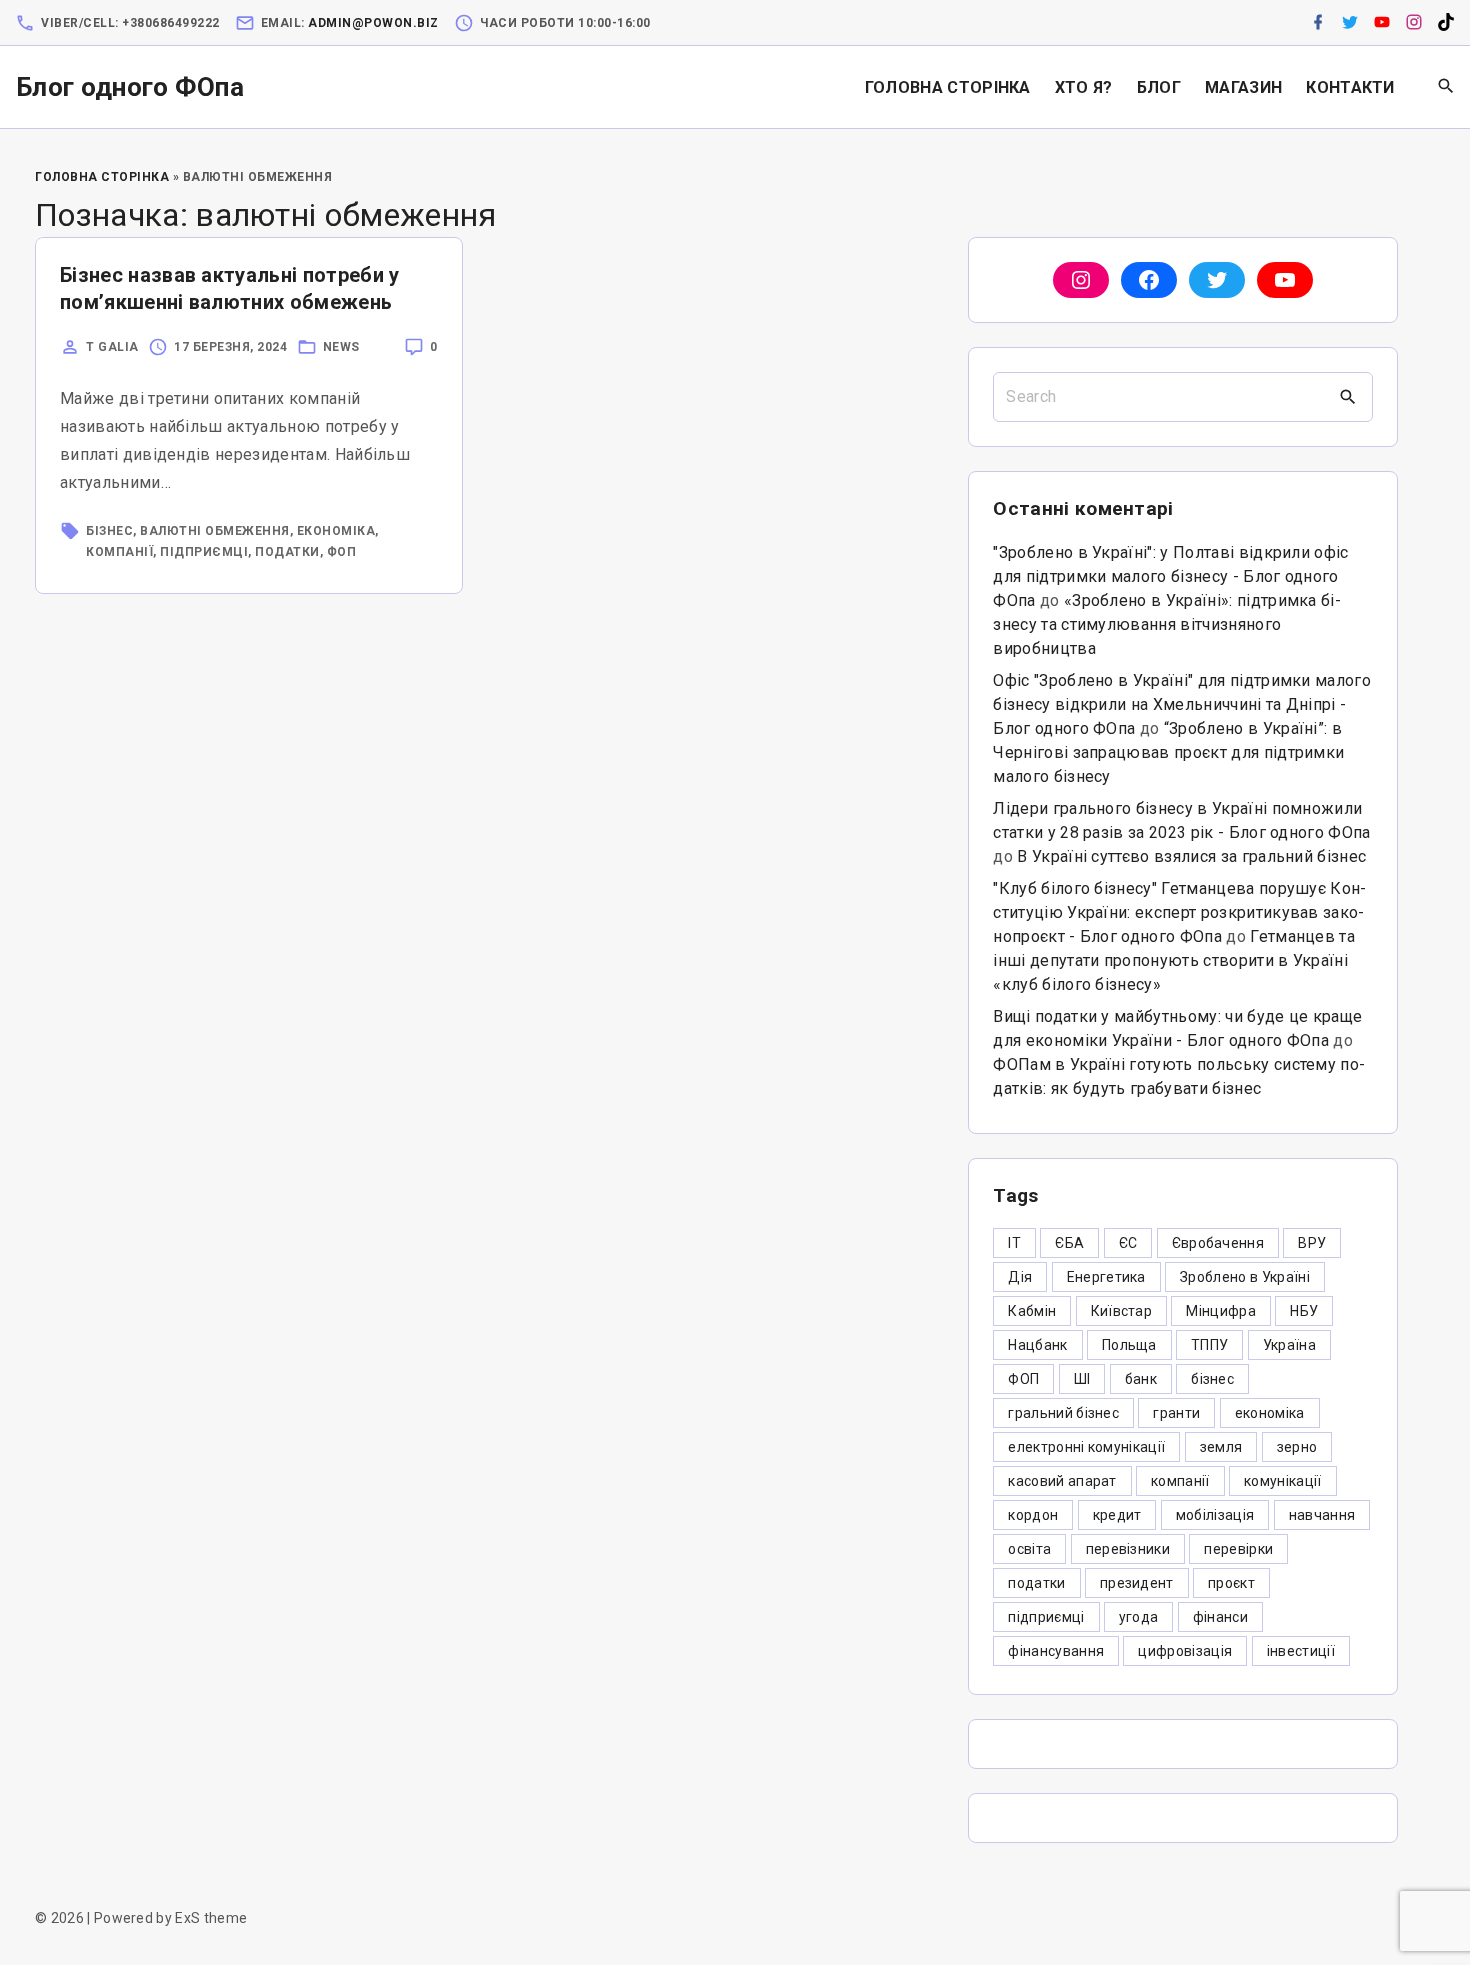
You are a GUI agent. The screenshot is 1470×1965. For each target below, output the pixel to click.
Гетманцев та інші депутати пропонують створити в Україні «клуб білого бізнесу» (1174, 960)
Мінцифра (1221, 1311)
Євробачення (1218, 1243)
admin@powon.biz (373, 23)
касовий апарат (1062, 1481)
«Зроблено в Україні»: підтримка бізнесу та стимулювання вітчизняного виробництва (1166, 624)
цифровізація (1185, 1651)
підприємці (204, 552)
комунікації (1283, 1481)
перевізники (1128, 1549)
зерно (1297, 1447)
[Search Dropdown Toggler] (1446, 87)
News (341, 347)
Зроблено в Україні (1245, 1277)
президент (1137, 1583)
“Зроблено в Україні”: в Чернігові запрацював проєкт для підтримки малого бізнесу (1168, 752)
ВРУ (1312, 1243)
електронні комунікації (1086, 1447)
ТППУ (1209, 1345)
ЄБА (1069, 1243)
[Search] (1348, 397)
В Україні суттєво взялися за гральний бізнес (1191, 856)
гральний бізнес (1063, 1413)
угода (1139, 1617)
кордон (1033, 1515)
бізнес (109, 531)
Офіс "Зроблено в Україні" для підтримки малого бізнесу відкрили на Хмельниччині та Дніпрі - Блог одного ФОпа (1182, 704)
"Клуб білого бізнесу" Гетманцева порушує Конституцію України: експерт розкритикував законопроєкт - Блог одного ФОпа (1179, 912)
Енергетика (1106, 1277)
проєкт (1231, 1583)
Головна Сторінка (102, 177)
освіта (1029, 1549)
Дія (1020, 1277)
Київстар (1122, 1311)
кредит (1117, 1515)
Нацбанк (1037, 1345)
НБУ (1304, 1311)
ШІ (1082, 1379)
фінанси (1220, 1617)
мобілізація (1215, 1515)
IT (1014, 1243)
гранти (1176, 1413)
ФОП (342, 552)
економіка (336, 531)
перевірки (1238, 1549)
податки (287, 552)
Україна (1289, 1345)
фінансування (1056, 1651)
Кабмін (1032, 1311)
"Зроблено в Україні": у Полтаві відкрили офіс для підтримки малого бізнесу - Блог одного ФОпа (1170, 576)
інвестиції (1301, 1651)
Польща (1129, 1345)
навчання (1322, 1515)
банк (1141, 1379)
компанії (119, 552)
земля (1221, 1447)
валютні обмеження (215, 531)
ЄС (1128, 1243)
